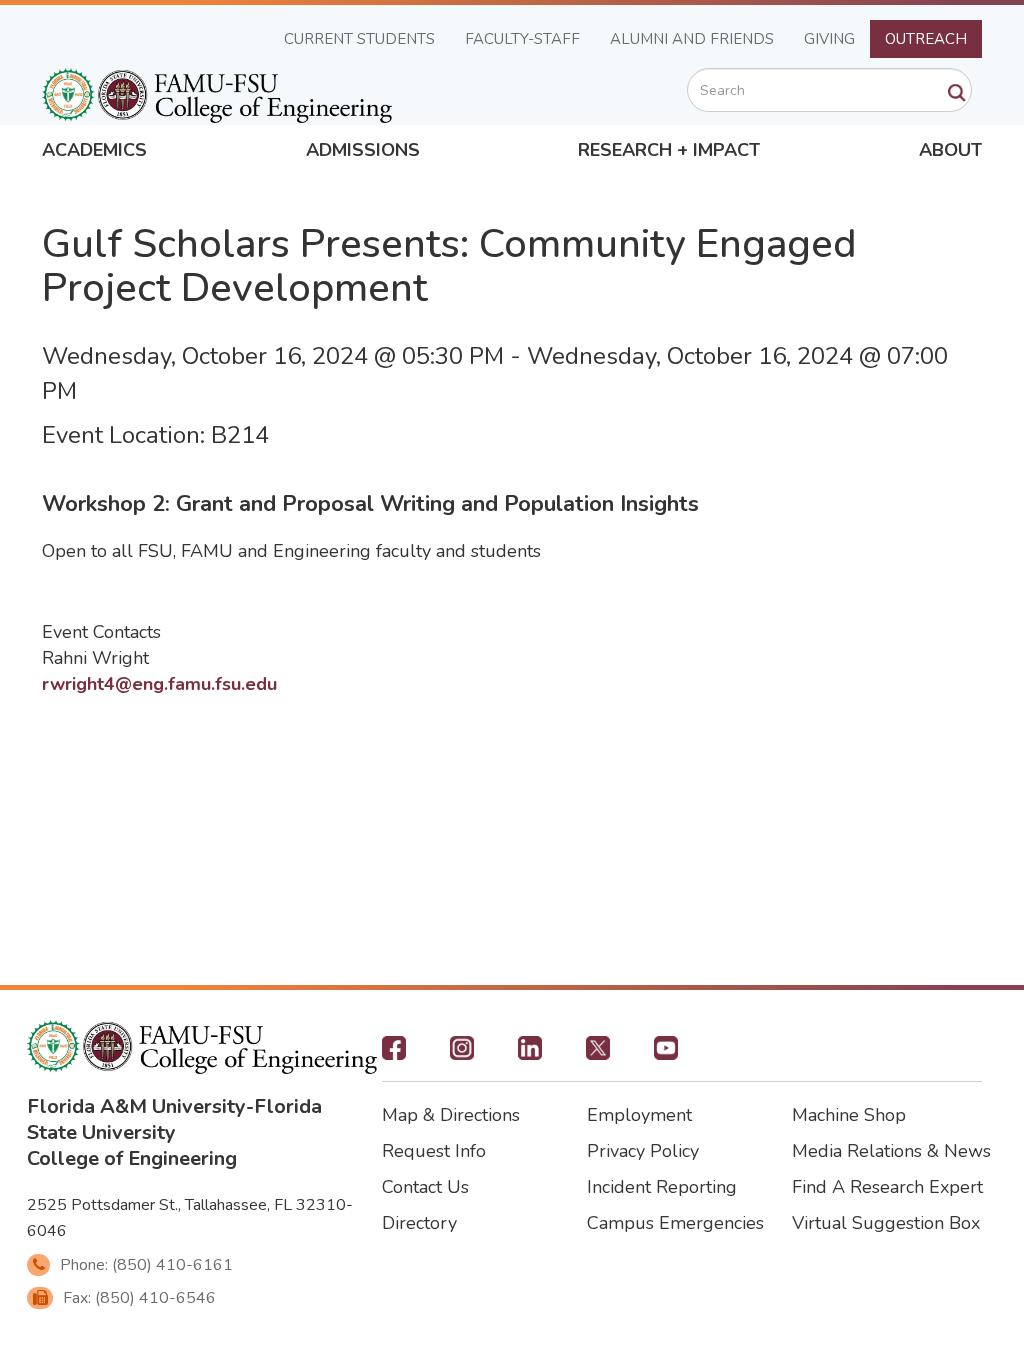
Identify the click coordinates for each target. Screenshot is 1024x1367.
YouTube (666, 1054)
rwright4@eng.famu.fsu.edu (159, 684)
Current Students (359, 39)
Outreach (926, 39)
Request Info (434, 1151)
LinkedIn (530, 1054)
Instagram (462, 1054)
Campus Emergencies (675, 1223)
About (950, 150)
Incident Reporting (662, 1187)
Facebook (394, 1054)
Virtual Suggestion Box (886, 1223)
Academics (94, 150)
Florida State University (174, 1119)
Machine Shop (849, 1115)
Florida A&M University (136, 1106)
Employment (639, 1115)
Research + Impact (669, 150)
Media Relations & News (891, 1151)
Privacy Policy (643, 1151)
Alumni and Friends (692, 39)
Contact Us (425, 1187)
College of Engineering (132, 1158)
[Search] (957, 93)
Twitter (598, 1054)
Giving (829, 39)
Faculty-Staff (522, 39)
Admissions (363, 150)
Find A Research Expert (887, 1187)
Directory (419, 1223)
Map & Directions (451, 1115)
